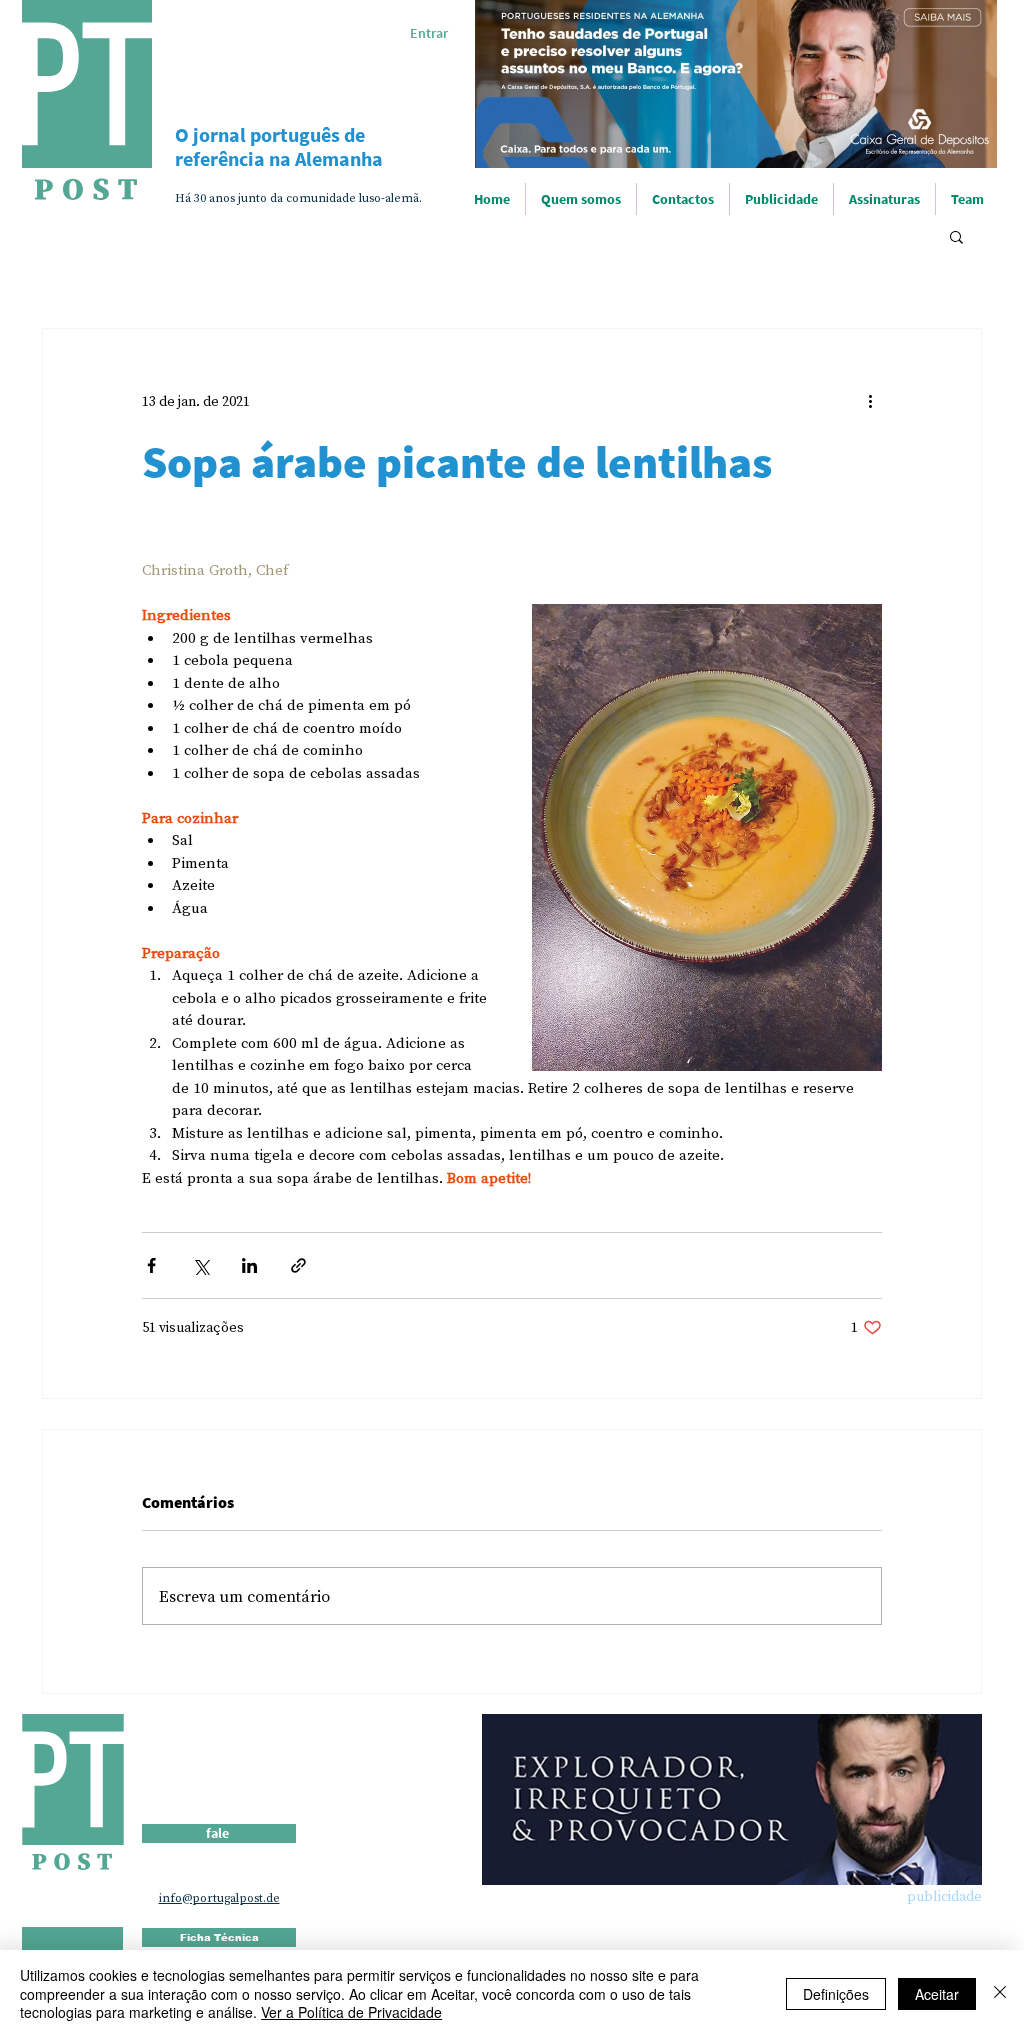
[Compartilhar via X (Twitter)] (200, 1265)
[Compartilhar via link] (298, 1265)
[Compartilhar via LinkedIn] (249, 1265)
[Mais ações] (870, 401)
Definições (836, 1994)
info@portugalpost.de (219, 1898)
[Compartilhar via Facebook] (151, 1265)
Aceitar (937, 1994)
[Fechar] (1000, 1993)
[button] (956, 236)
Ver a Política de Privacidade (351, 2012)
